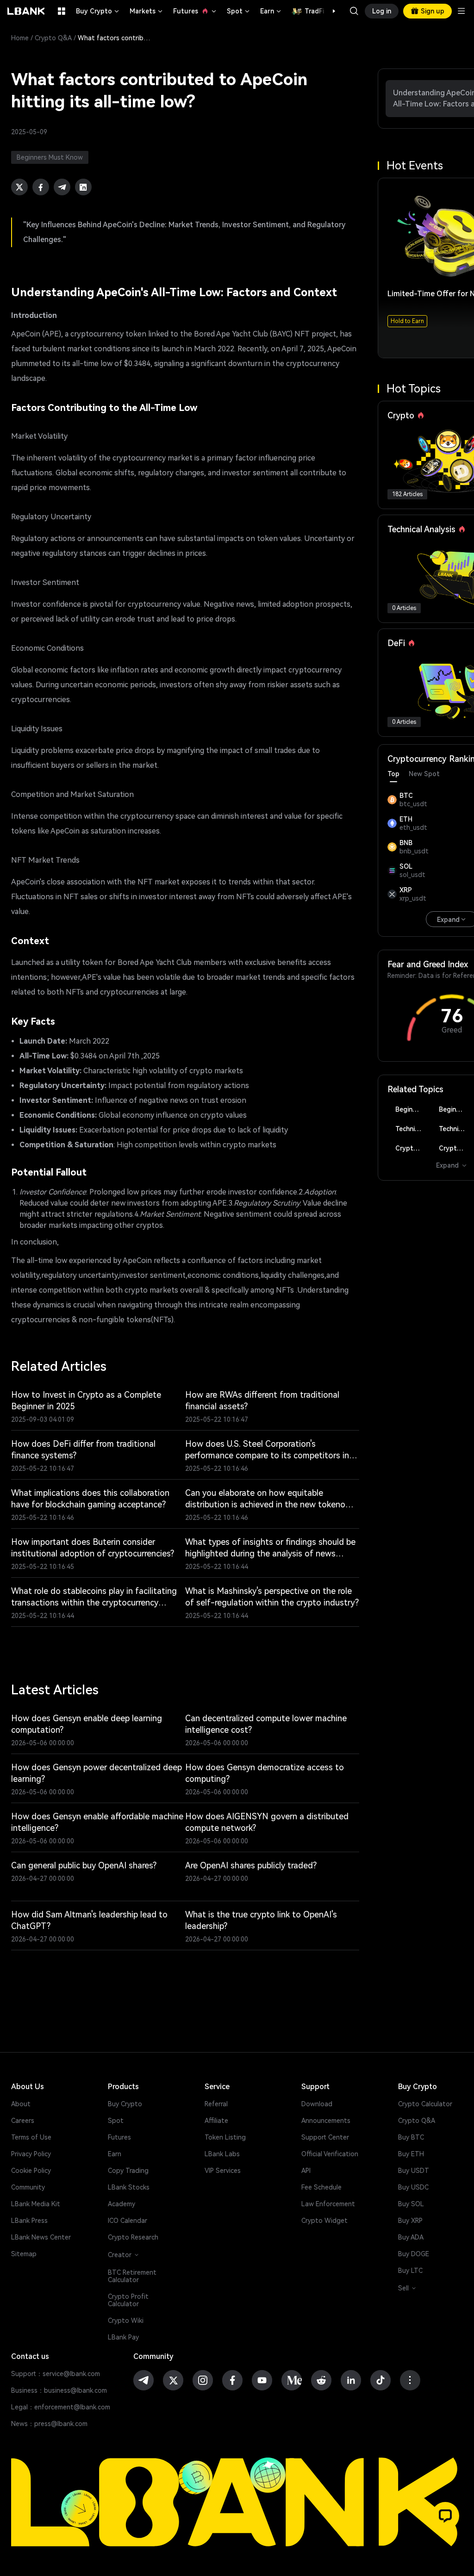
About (21, 2104)
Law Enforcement (328, 2204)
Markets (147, 11)
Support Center (325, 2137)
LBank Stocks (129, 2187)
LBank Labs (222, 2154)
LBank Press (29, 2221)
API (306, 2171)
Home (20, 38)
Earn (271, 11)
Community (28, 2187)
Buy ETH (411, 2154)
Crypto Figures (412, 1148)
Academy (122, 2204)
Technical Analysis (412, 1129)
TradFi (314, 11)
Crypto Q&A (53, 38)
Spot (239, 11)
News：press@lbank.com (49, 2424)
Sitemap (24, 2254)
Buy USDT (414, 2171)
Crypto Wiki (126, 2321)
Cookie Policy (31, 2171)
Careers (23, 2121)
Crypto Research (133, 2237)
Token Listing (225, 2137)
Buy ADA (411, 2237)
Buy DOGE (414, 2254)
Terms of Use (31, 2137)
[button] (329, 11)
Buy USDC (413, 2187)
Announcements (326, 2121)
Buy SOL (411, 2204)
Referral (216, 2104)
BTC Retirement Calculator (132, 2276)
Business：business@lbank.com (59, 2390)
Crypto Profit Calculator (128, 2300)
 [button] (354, 11)
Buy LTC (410, 2271)
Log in (382, 11)
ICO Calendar (128, 2221)
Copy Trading (128, 2171)
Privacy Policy (31, 2154)
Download (317, 2104)
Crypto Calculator (425, 2104)
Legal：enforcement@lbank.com (61, 2407)
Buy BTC (411, 2137)
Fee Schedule (321, 2187)
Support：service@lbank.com (56, 2374)
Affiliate (216, 2121)
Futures (195, 11)
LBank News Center (41, 2237)
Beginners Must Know (412, 1109)
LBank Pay (123, 2337)
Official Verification (330, 2154)
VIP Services (223, 2171)
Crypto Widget (324, 2221)
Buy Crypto (98, 11)
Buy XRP (410, 2221)
